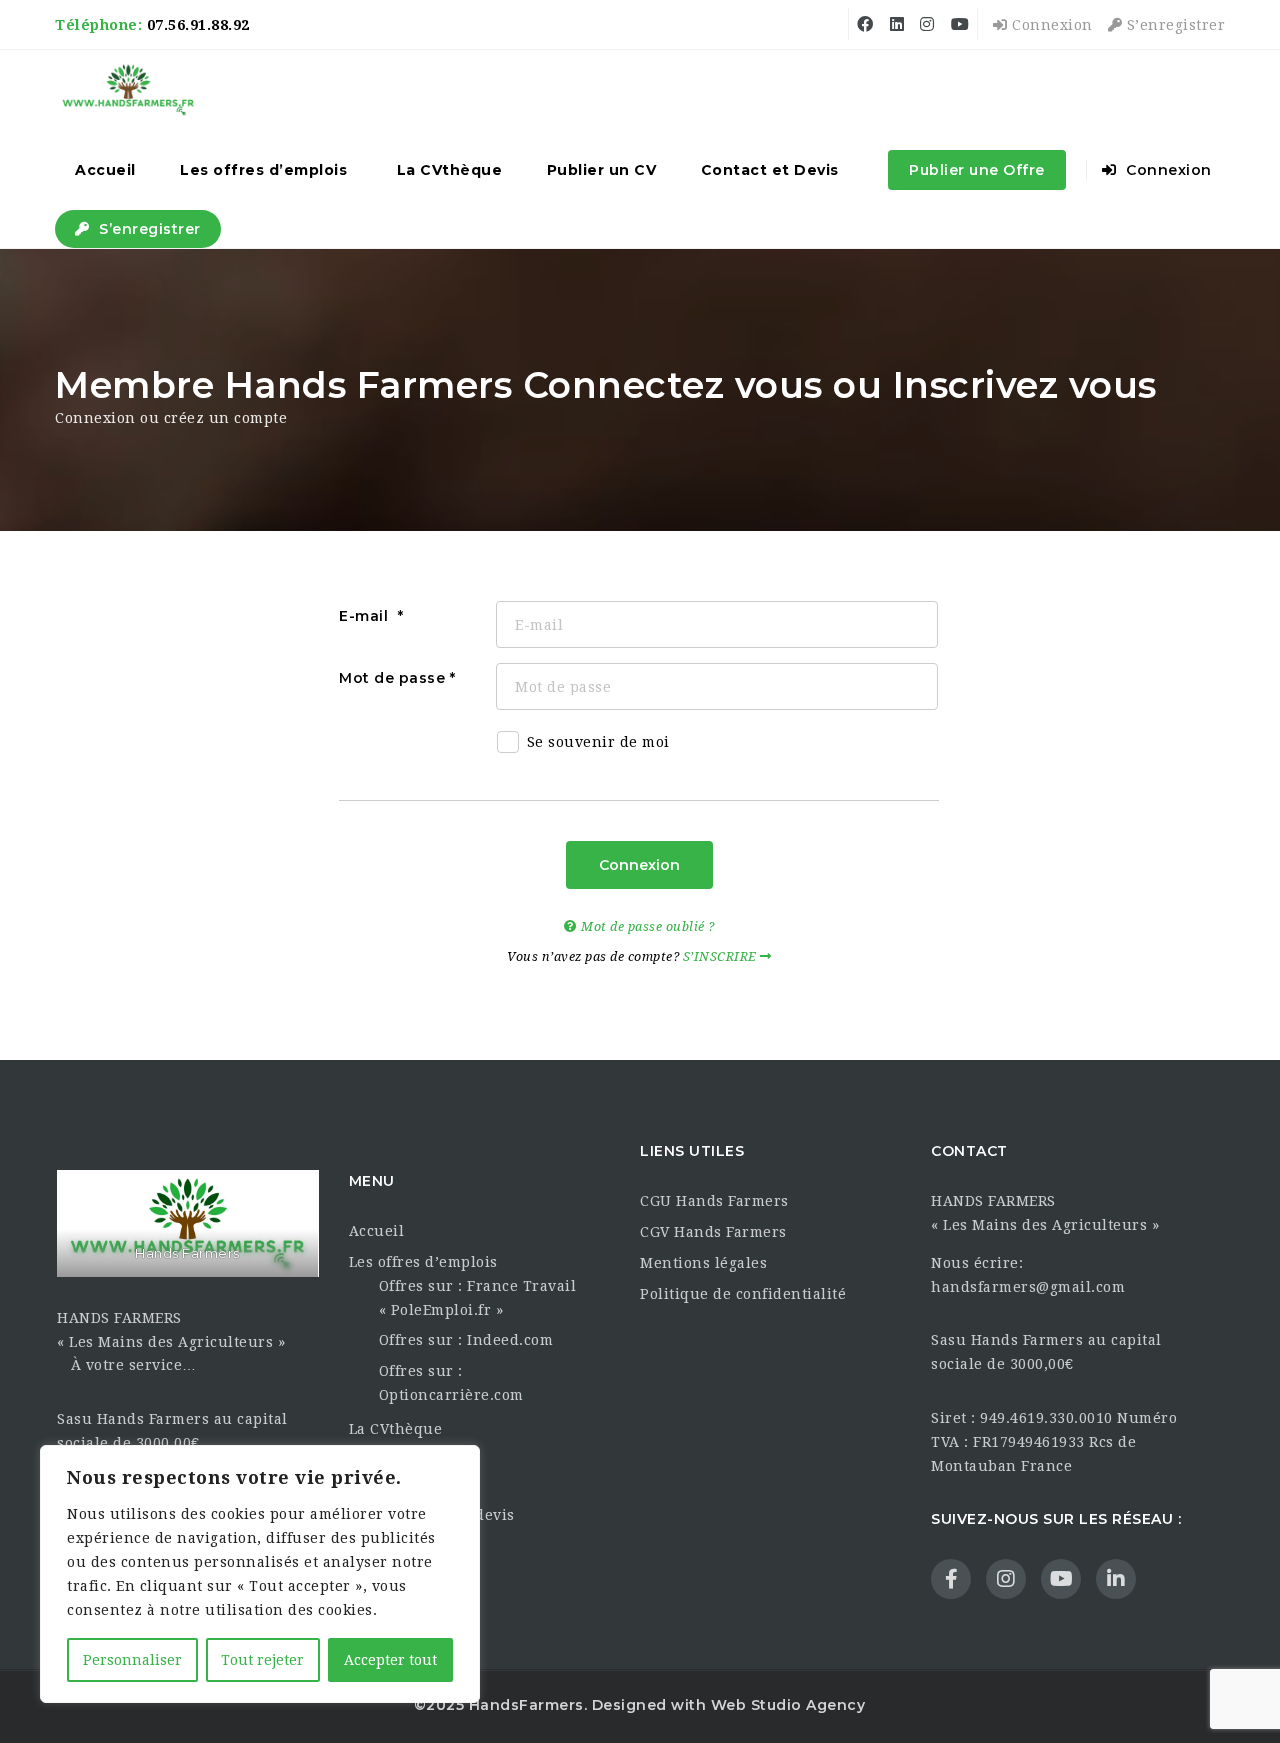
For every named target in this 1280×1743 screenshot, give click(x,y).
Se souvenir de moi (598, 742)
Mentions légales (703, 1263)
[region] (260, 1574)
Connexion (1050, 25)
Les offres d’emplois (263, 170)
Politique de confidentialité (743, 1294)
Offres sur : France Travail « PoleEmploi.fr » (478, 1298)
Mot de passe (392, 678)
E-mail (366, 616)
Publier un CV (602, 170)
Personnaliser (132, 1660)
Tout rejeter (262, 1660)
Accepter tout (390, 1660)
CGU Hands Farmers (714, 1201)
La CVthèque (450, 170)
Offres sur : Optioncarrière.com (451, 1383)
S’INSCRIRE (722, 956)
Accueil (105, 170)
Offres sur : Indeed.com (466, 1340)
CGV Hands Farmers (713, 1232)
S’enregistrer (1173, 25)
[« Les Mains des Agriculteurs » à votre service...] (128, 90)
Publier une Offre (977, 170)
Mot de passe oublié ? (646, 926)
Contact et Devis (770, 170)
